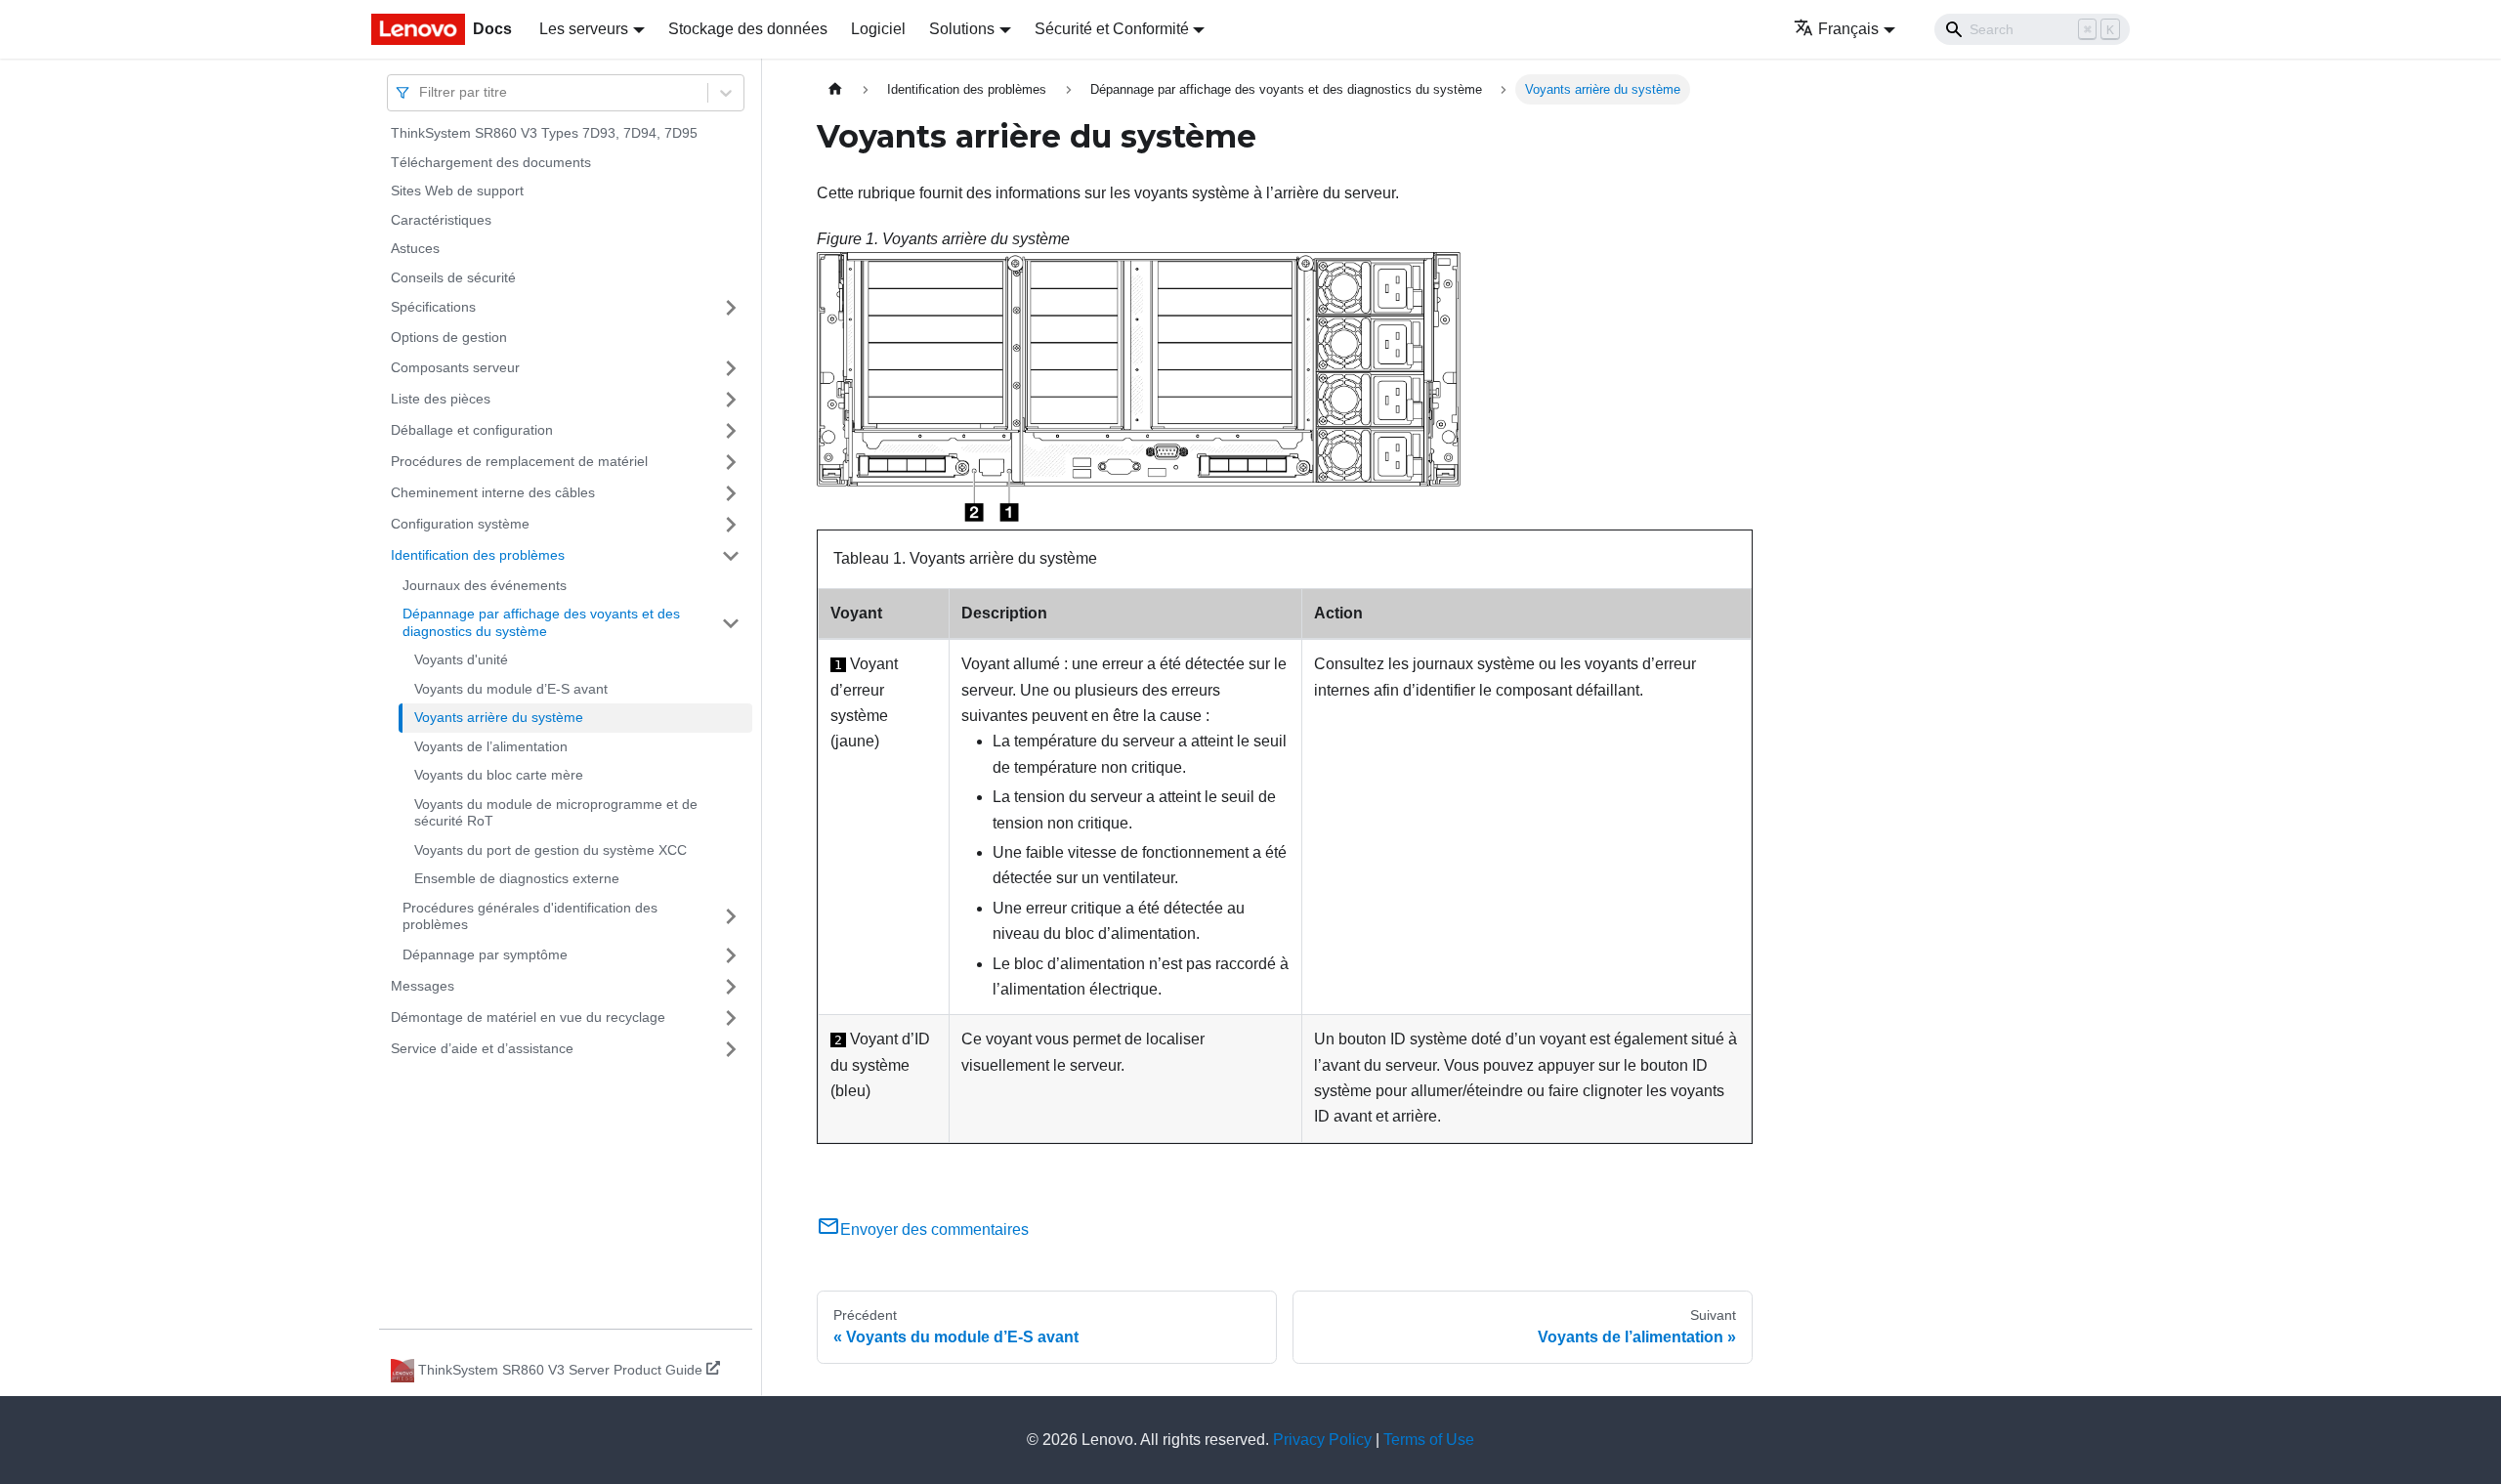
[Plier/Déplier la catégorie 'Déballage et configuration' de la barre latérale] (731, 431)
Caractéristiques (441, 220)
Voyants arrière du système (499, 717)
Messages (423, 986)
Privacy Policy (1322, 1440)
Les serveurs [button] (584, 29)
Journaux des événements (485, 585)
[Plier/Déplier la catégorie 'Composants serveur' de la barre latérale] (731, 368)
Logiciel (878, 29)
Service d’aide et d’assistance (482, 1048)
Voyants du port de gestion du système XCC (551, 850)
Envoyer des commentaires (934, 1230)
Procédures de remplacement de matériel (519, 461)
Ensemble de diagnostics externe (517, 878)
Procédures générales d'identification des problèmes (530, 916)
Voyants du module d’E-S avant (511, 689)
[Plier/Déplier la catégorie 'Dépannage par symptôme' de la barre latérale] (731, 955)
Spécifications (433, 307)
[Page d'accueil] (835, 89)
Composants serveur (455, 367)
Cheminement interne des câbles (493, 492)
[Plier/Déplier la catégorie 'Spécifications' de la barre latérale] (731, 308)
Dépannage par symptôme (485, 954)
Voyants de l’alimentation (491, 746)
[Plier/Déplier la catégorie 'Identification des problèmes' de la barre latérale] (731, 556)
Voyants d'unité (461, 659)
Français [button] (1848, 29)
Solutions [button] (962, 29)
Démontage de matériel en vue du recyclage (528, 1017)
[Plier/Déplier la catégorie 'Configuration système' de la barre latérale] (731, 525)
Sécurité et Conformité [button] (1112, 29)
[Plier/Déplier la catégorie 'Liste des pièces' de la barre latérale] (731, 400)
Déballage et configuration (472, 430)
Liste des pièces (441, 399)
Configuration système (460, 524)
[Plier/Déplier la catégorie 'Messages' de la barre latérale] (731, 987)
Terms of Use (1429, 1440)
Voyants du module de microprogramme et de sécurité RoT (556, 813)
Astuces (415, 248)
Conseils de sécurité (453, 277)
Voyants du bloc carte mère (499, 775)
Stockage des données (748, 29)
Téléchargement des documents (491, 162)
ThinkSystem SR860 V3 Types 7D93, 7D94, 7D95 (544, 133)
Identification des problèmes (478, 555)
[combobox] (421, 92)
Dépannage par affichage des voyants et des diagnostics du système (541, 622)
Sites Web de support (457, 191)
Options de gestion (449, 337)
